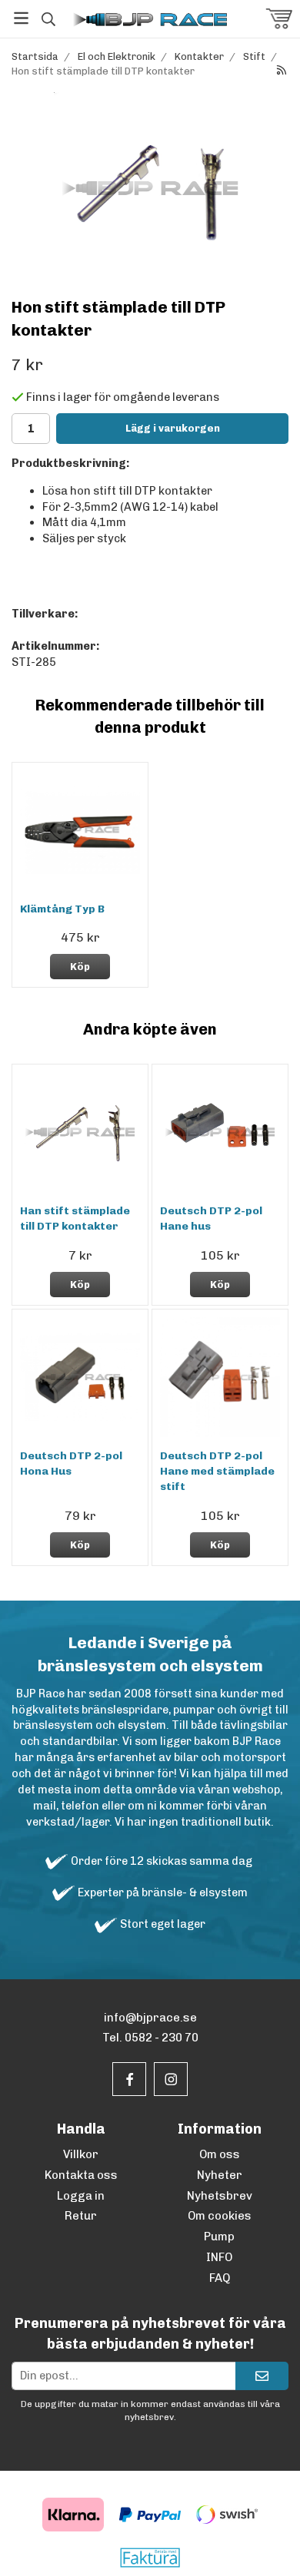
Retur (81, 2216)
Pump (219, 2237)
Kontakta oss (81, 2175)
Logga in (81, 2196)
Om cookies (220, 2216)
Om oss (220, 2154)
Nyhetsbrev (220, 2196)
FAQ (220, 2278)
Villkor (81, 2154)
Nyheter (220, 2175)
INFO (219, 2257)
